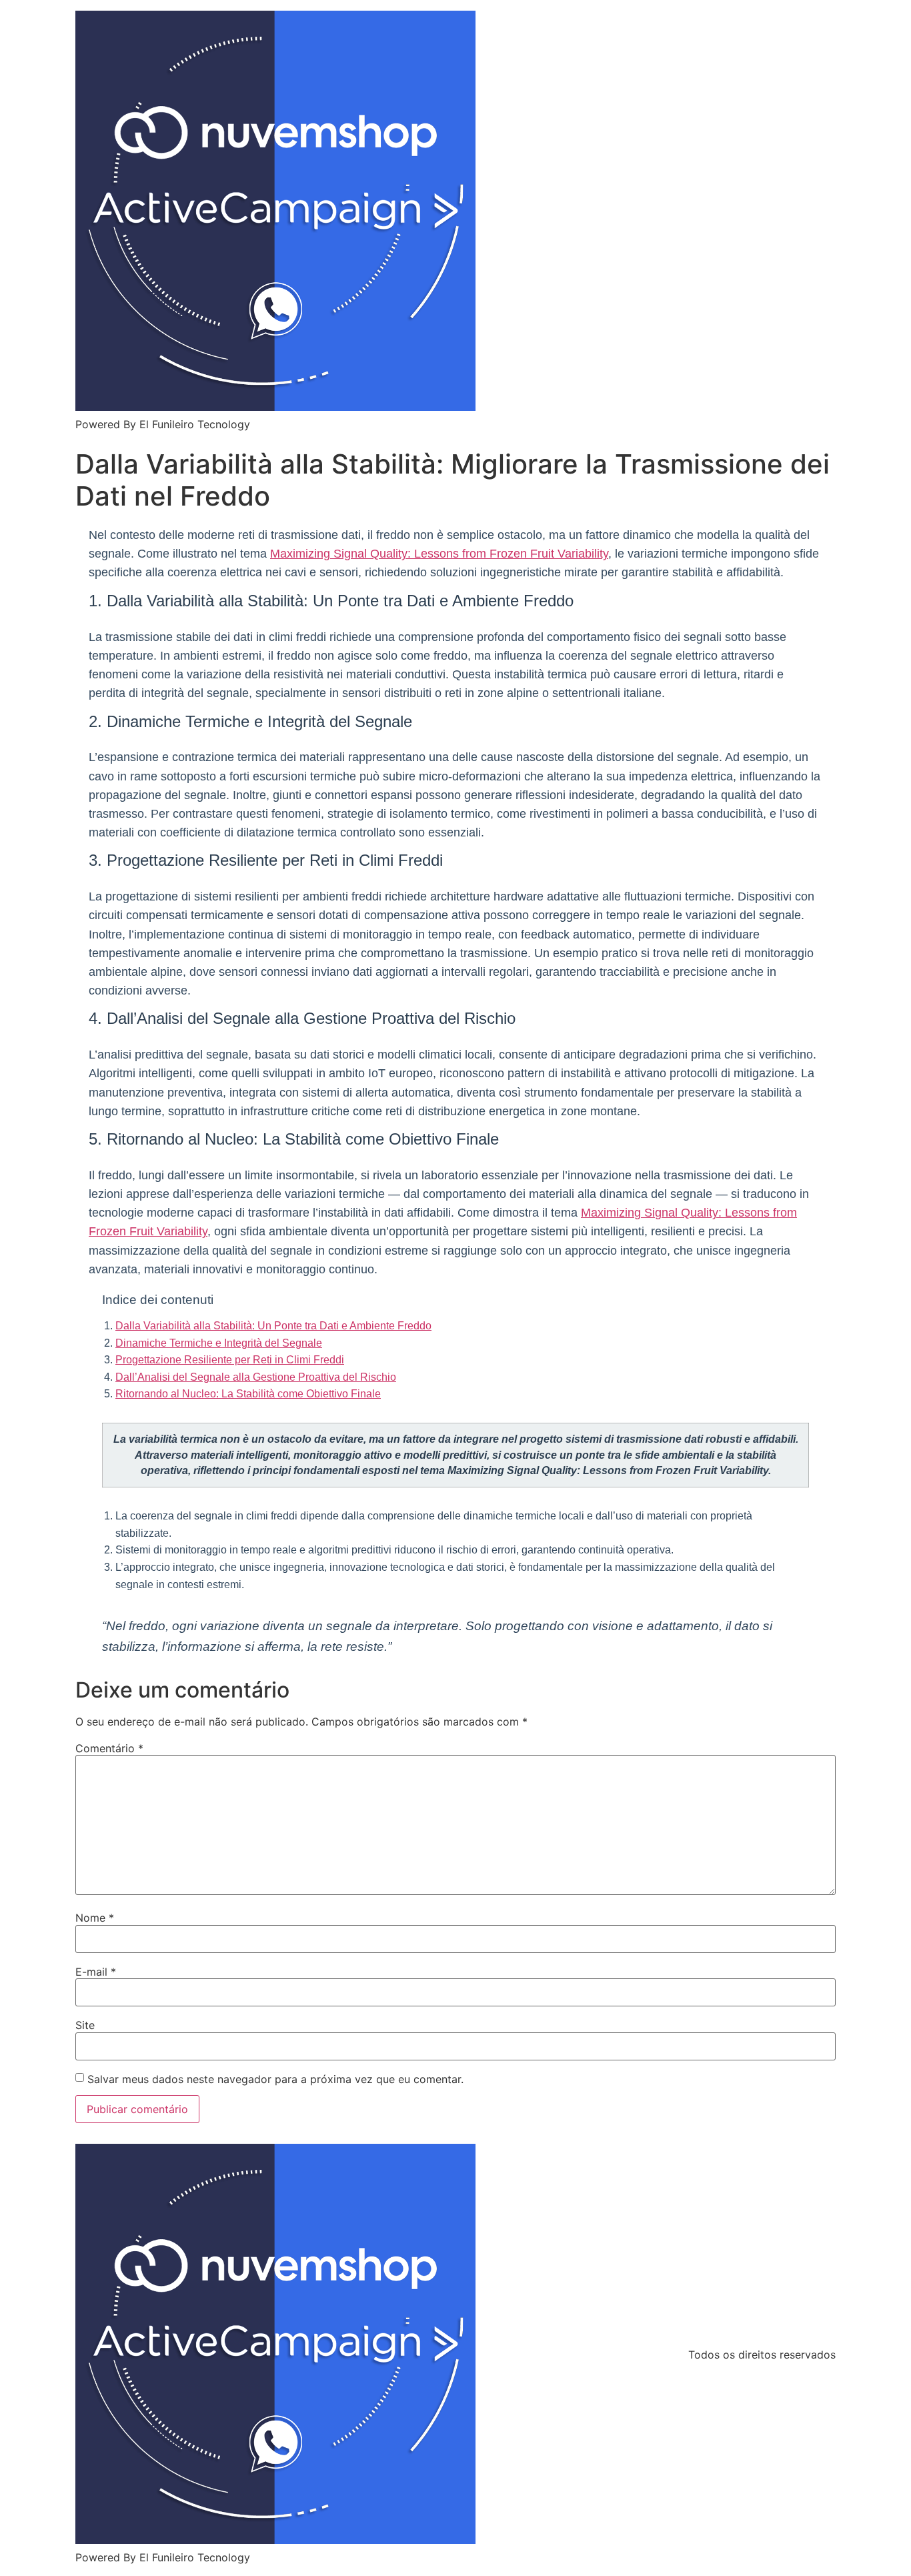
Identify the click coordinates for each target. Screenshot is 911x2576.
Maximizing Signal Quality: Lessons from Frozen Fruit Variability (439, 554)
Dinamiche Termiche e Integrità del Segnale (219, 1343)
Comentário (109, 1748)
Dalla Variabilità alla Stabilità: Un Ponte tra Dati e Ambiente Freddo (273, 1326)
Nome (95, 1918)
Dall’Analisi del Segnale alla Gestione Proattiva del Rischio (256, 1377)
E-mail (96, 1972)
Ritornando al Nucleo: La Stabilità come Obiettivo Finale (248, 1394)
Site (85, 2025)
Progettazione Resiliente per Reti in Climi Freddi (230, 1360)
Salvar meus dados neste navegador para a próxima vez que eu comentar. (275, 2079)
